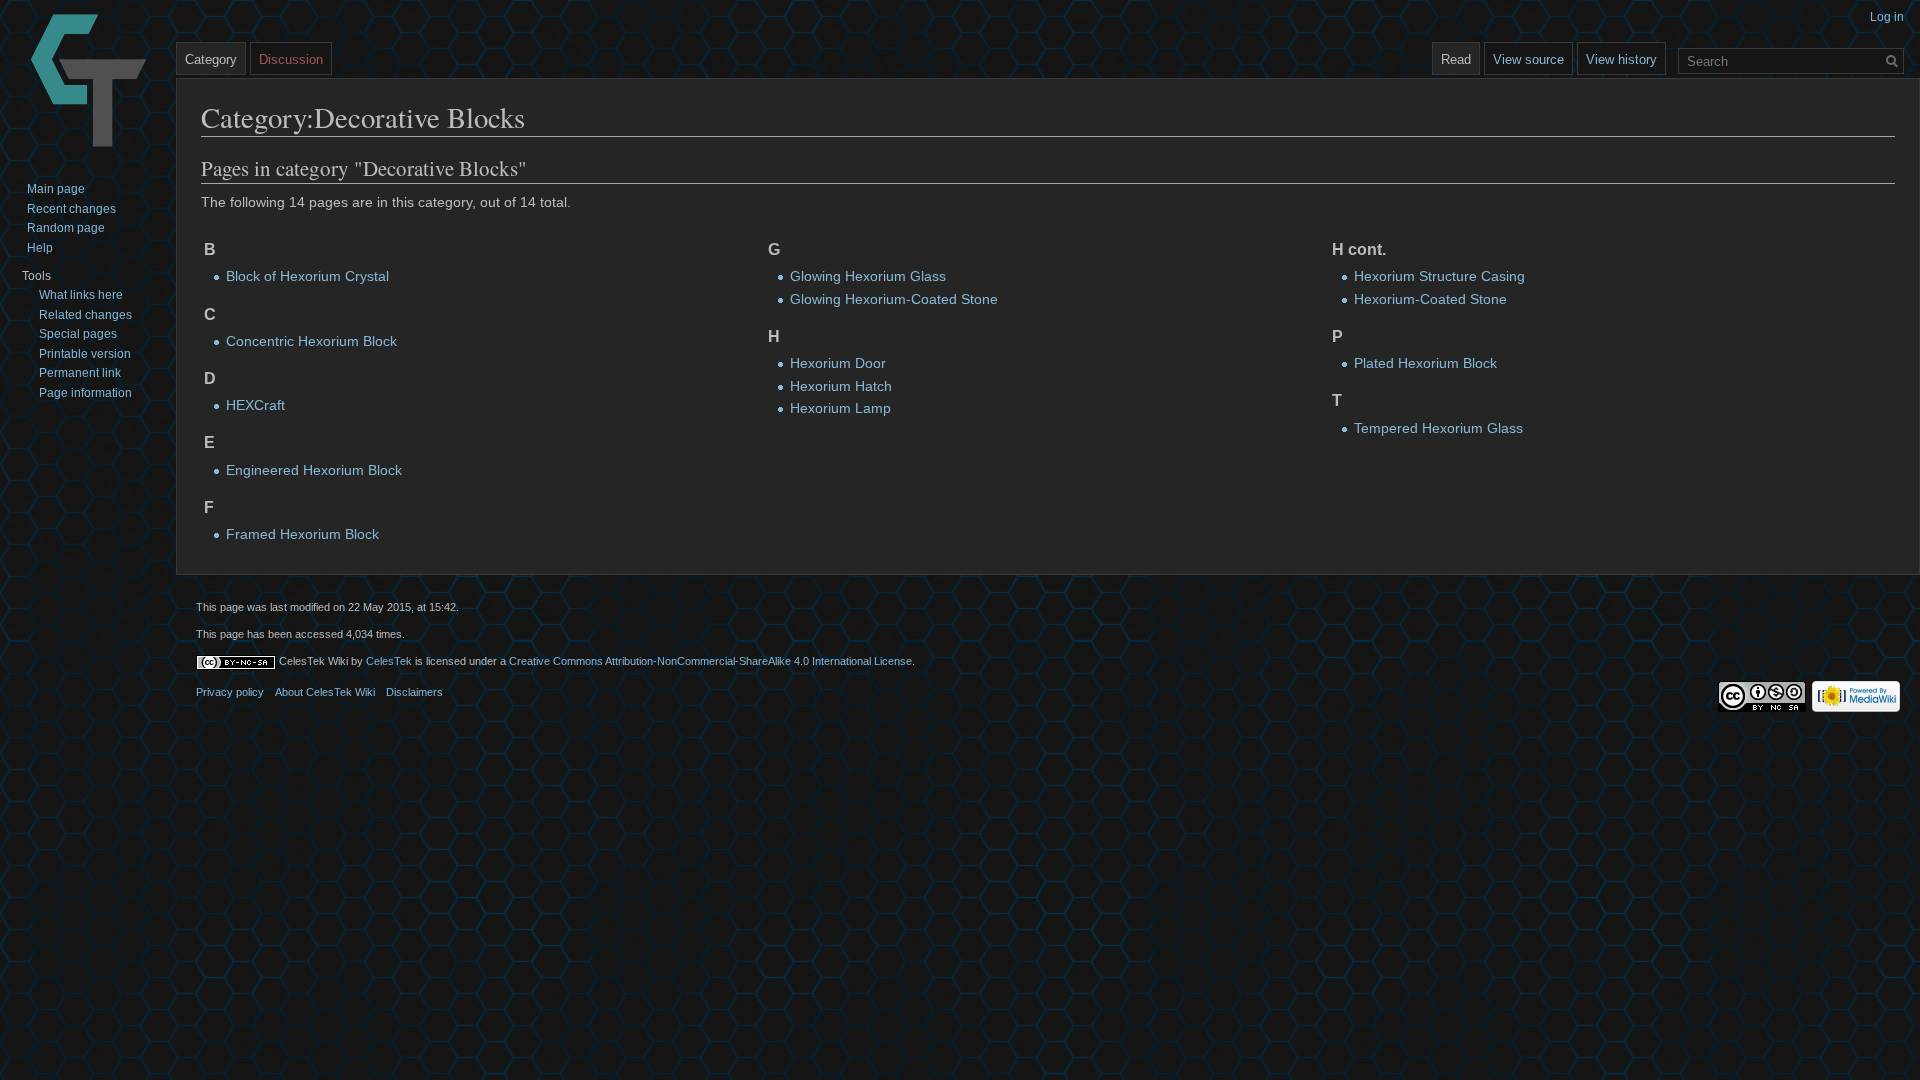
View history (1621, 59)
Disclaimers (414, 692)
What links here (81, 295)
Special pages (78, 334)
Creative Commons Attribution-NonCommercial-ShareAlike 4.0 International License (710, 661)
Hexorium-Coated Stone (1430, 299)
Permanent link (80, 373)
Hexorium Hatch (841, 386)
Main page (56, 189)
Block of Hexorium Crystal (307, 276)
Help (40, 248)
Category (211, 59)
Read (1456, 59)
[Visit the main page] (88, 80)
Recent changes (71, 209)
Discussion (291, 59)
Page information (85, 393)
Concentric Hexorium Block (311, 341)
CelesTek (389, 661)
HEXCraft (255, 405)
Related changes (85, 315)
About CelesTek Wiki (325, 692)
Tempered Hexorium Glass (1438, 428)
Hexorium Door (838, 363)
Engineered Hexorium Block (314, 470)
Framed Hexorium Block (302, 534)
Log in (1887, 17)
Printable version (85, 354)
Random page (66, 228)
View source (1528, 59)
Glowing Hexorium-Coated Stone (894, 299)
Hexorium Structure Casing (1439, 276)
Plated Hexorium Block (1425, 363)
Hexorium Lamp (840, 408)
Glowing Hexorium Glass (868, 276)
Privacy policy (230, 692)
